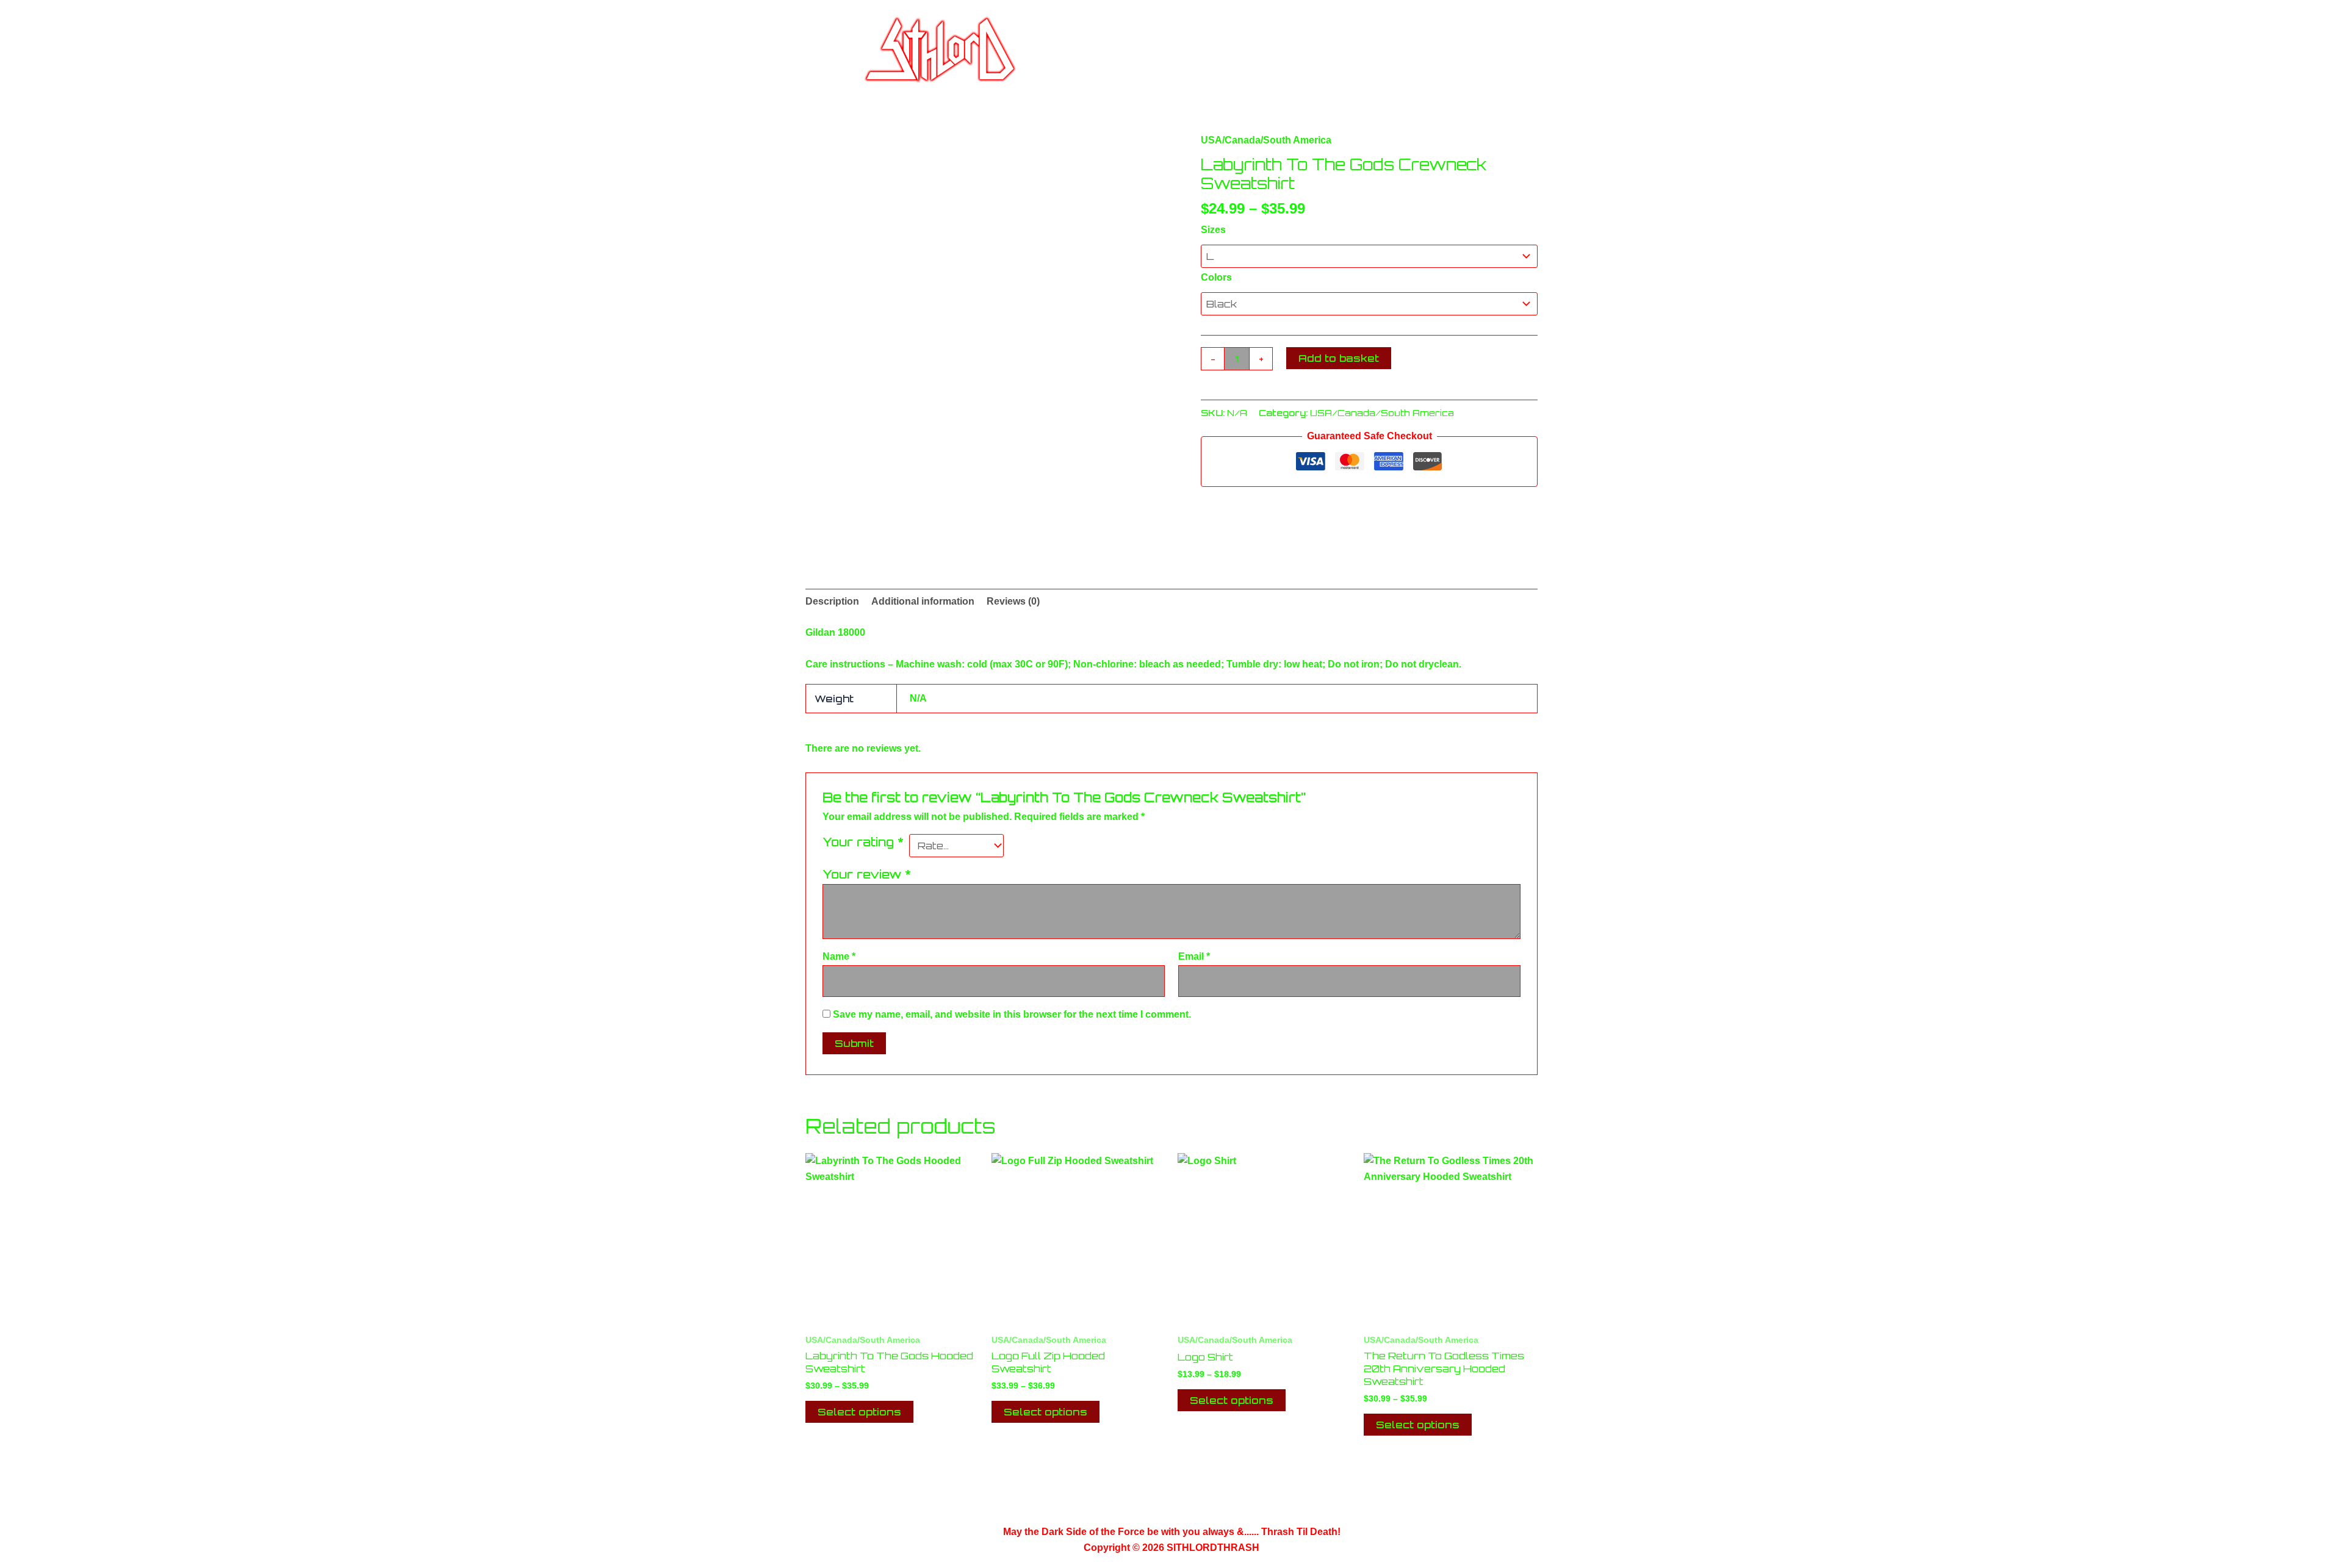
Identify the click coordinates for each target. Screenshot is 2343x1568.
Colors (1216, 277)
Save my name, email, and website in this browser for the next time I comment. (1012, 1014)
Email (1194, 956)
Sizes (1213, 230)
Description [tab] (832, 601)
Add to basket (1339, 358)
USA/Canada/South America (1266, 140)
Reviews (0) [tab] (1013, 601)
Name (839, 956)
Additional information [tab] (923, 601)
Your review (867, 874)
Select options (859, 1412)
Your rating (863, 842)
